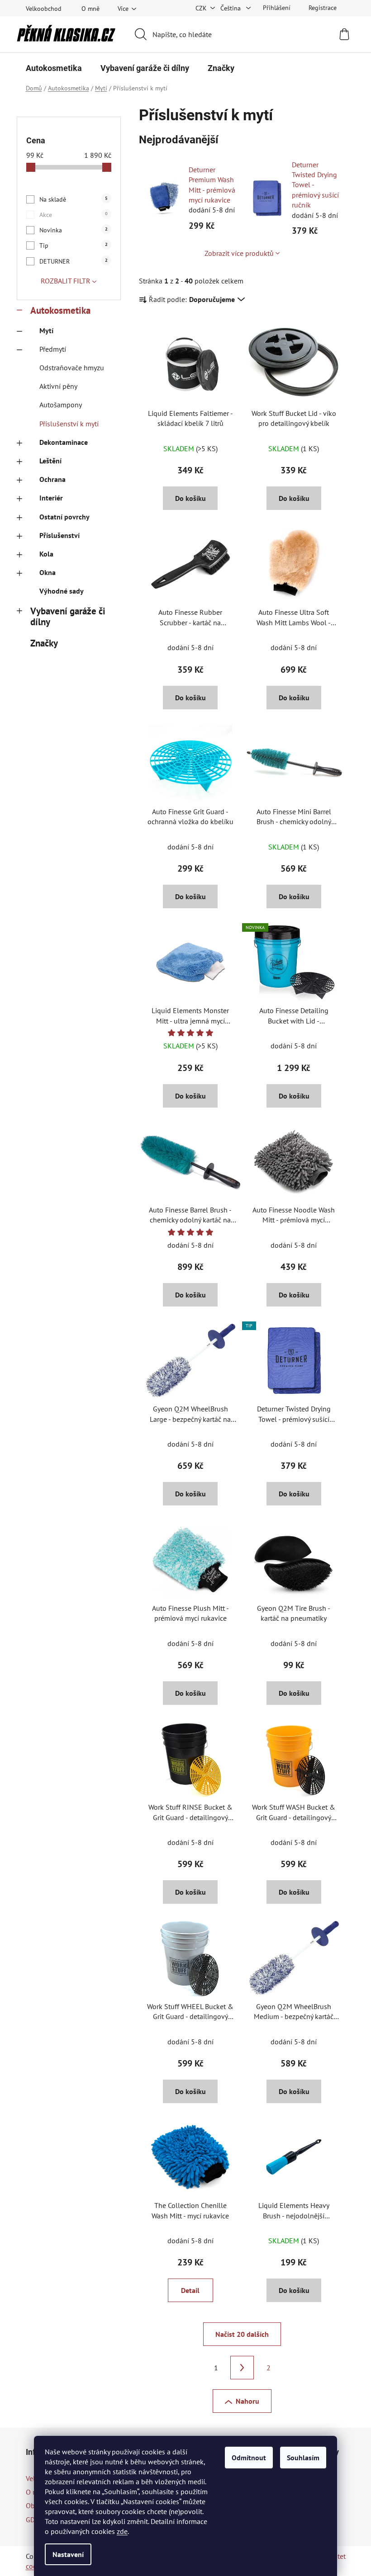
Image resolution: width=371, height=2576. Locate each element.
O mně (90, 9)
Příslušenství (59, 535)
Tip (74, 245)
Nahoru (247, 2401)
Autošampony (61, 405)
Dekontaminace (64, 442)
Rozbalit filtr (66, 281)
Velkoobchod (44, 9)
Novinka (74, 230)
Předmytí (53, 349)
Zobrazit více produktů (239, 253)
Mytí (46, 330)
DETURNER (74, 261)
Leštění (50, 461)
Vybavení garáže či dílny (68, 617)
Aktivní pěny (58, 386)
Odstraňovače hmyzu (72, 368)
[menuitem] (54, 68)
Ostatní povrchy (64, 517)
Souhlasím (303, 2458)
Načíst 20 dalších (242, 2334)
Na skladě (74, 199)
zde (122, 2531)
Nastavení (68, 2554)
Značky (44, 643)
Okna (48, 572)
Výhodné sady (62, 591)
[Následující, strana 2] (242, 2368)
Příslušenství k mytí (69, 424)
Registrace (323, 8)
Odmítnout (249, 2458)
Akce (74, 215)
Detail (190, 2290)
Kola (46, 554)
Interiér (51, 498)
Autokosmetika (60, 310)
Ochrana (52, 479)
